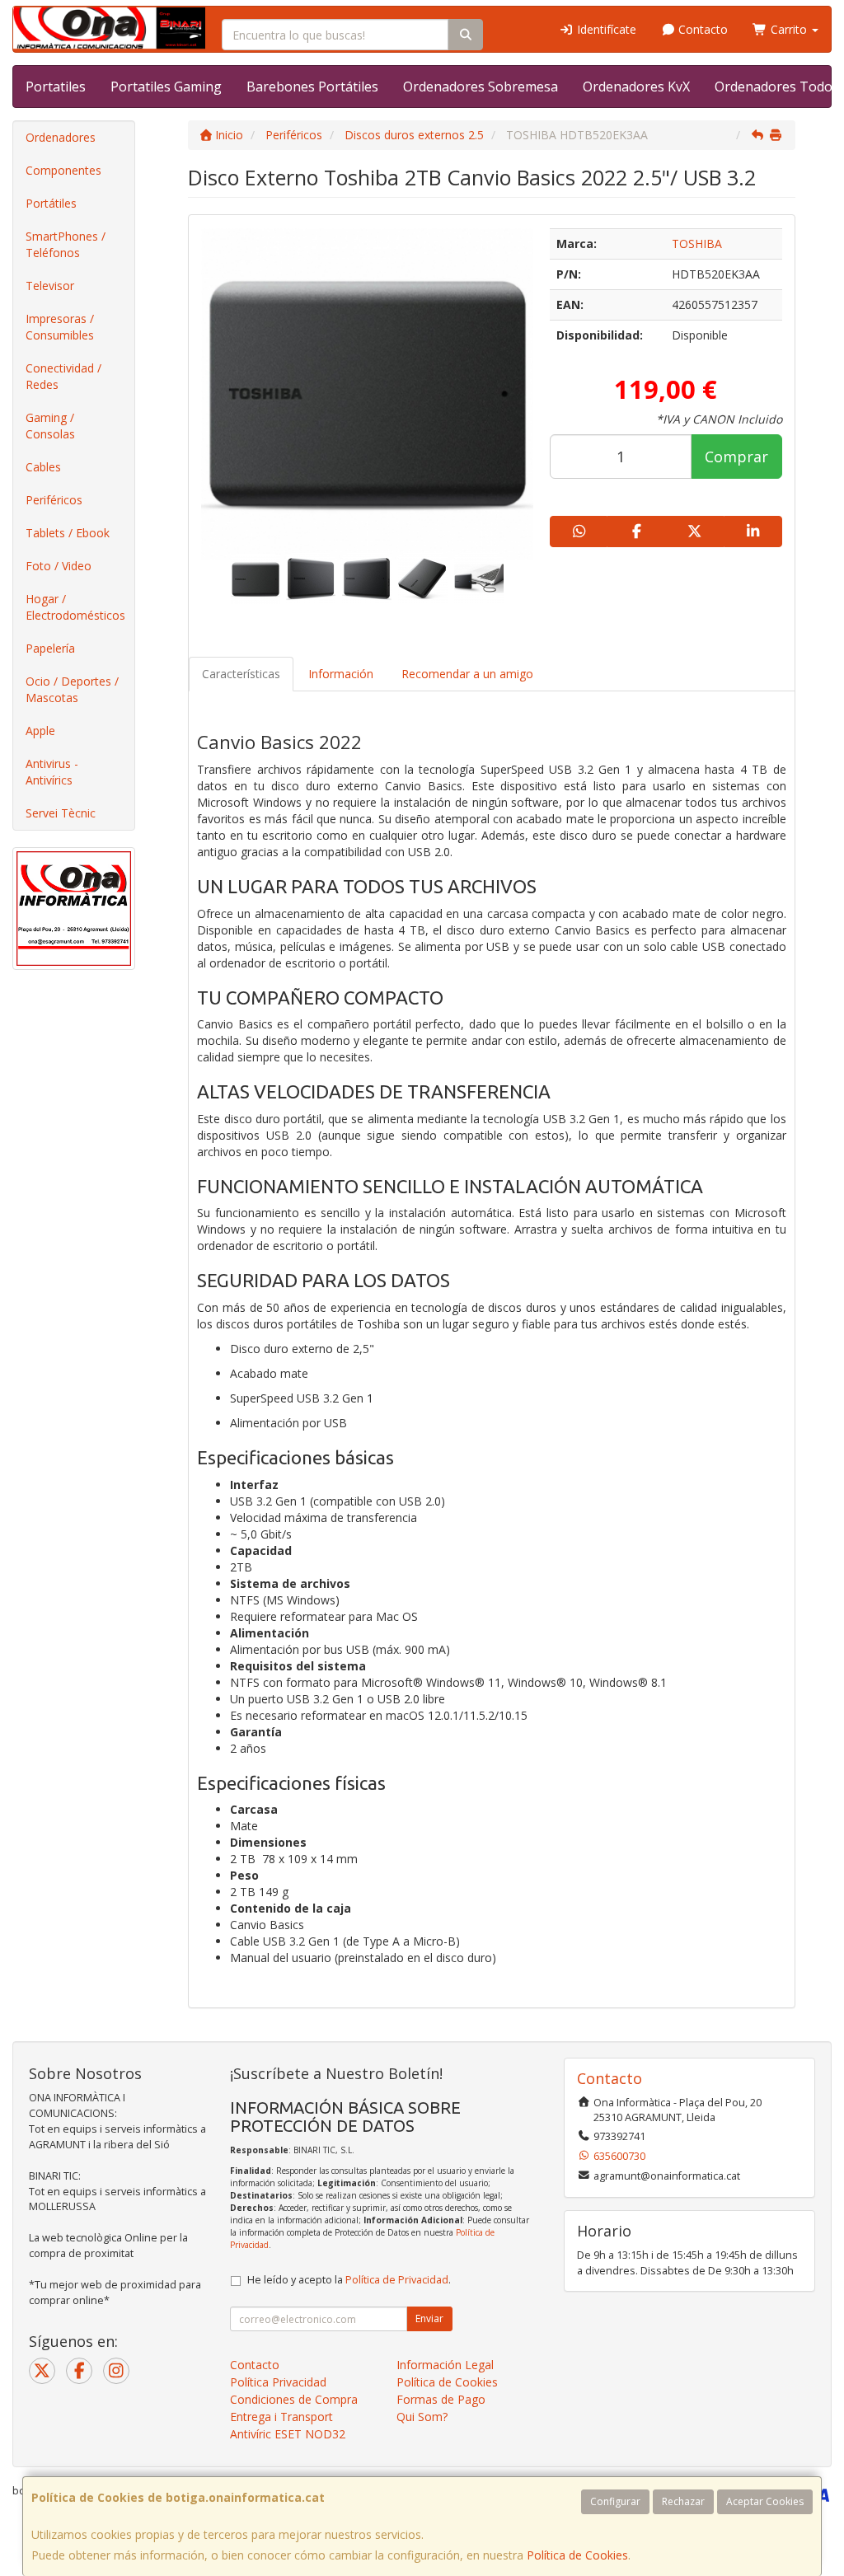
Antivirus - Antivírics (52, 772)
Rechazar (683, 2501)
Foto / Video (59, 566)
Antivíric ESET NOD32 (288, 2434)
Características (241, 674)
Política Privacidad (278, 2382)
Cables (43, 467)
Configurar (615, 2501)
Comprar (736, 457)
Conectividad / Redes (63, 376)
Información (341, 674)
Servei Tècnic (61, 813)
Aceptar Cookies (765, 2501)
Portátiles (51, 203)
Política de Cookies (577, 2555)
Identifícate (605, 29)
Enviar (429, 2318)
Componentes (63, 170)
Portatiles (56, 87)
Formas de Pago (441, 2399)
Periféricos (54, 500)
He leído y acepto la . (349, 2280)
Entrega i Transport (281, 2417)
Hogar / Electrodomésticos (75, 607)
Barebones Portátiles (312, 87)
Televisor (50, 286)
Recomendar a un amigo (467, 674)
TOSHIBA (697, 244)
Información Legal (445, 2365)
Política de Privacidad (397, 2280)
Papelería (50, 648)
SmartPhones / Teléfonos (66, 244)
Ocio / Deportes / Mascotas (72, 689)
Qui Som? (422, 2417)
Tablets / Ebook (68, 533)
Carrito (789, 29)
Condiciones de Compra (294, 2399)
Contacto (701, 29)
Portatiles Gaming (166, 87)
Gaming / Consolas (50, 426)
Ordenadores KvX (636, 87)
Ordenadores (61, 137)
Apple (40, 731)
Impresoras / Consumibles (60, 327)
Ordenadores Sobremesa (481, 87)
